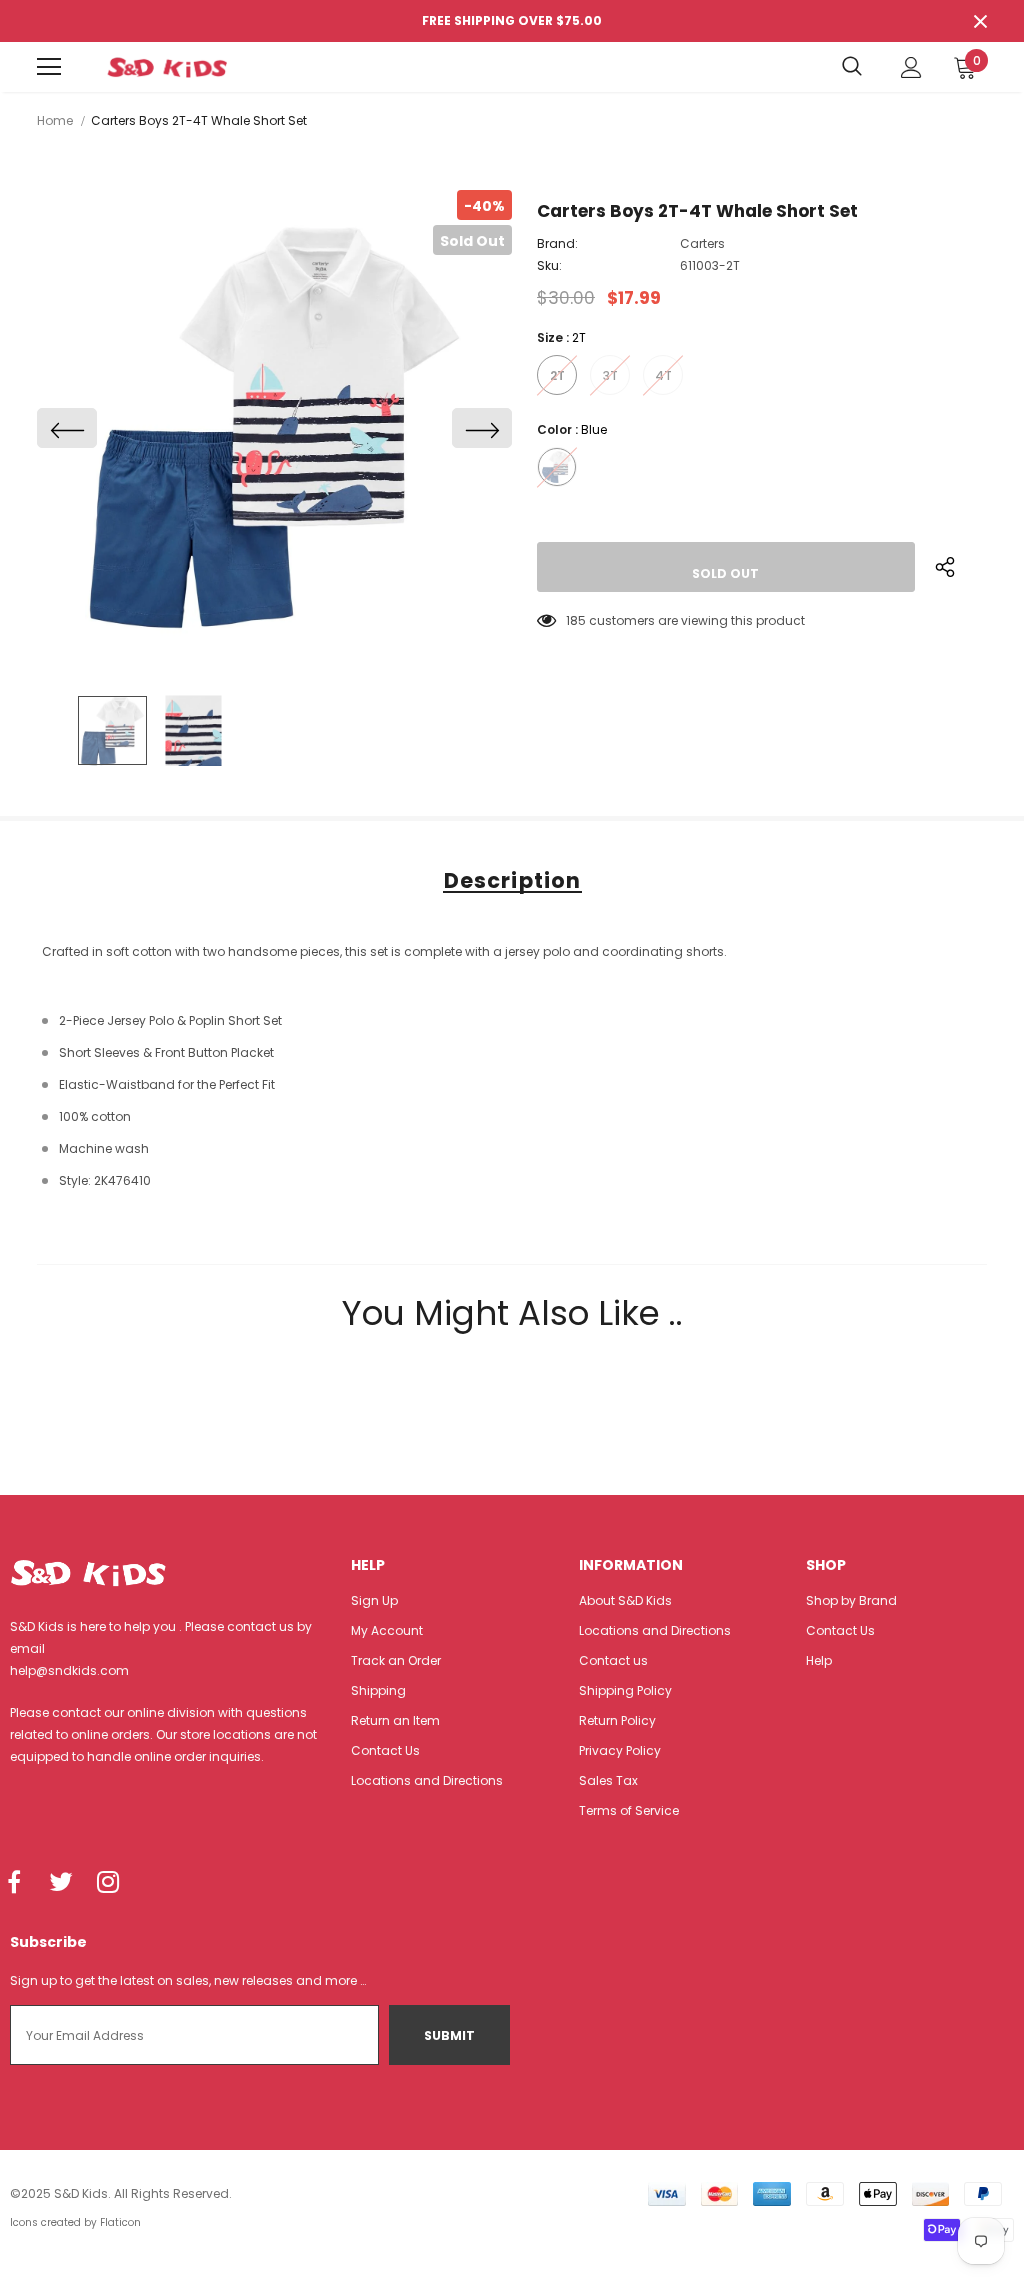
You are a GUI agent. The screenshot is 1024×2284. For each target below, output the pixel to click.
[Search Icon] (852, 67)
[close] (980, 21)
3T (610, 375)
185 (576, 620)
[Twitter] (61, 1883)
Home (55, 120)
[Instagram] (108, 1883)
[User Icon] (911, 67)
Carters (702, 243)
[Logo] (167, 67)
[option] (274, 427)
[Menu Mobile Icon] (49, 67)
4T (663, 375)
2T (557, 375)
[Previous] (67, 428)
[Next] (482, 428)
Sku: (549, 265)
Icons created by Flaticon (75, 2222)
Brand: (557, 243)
